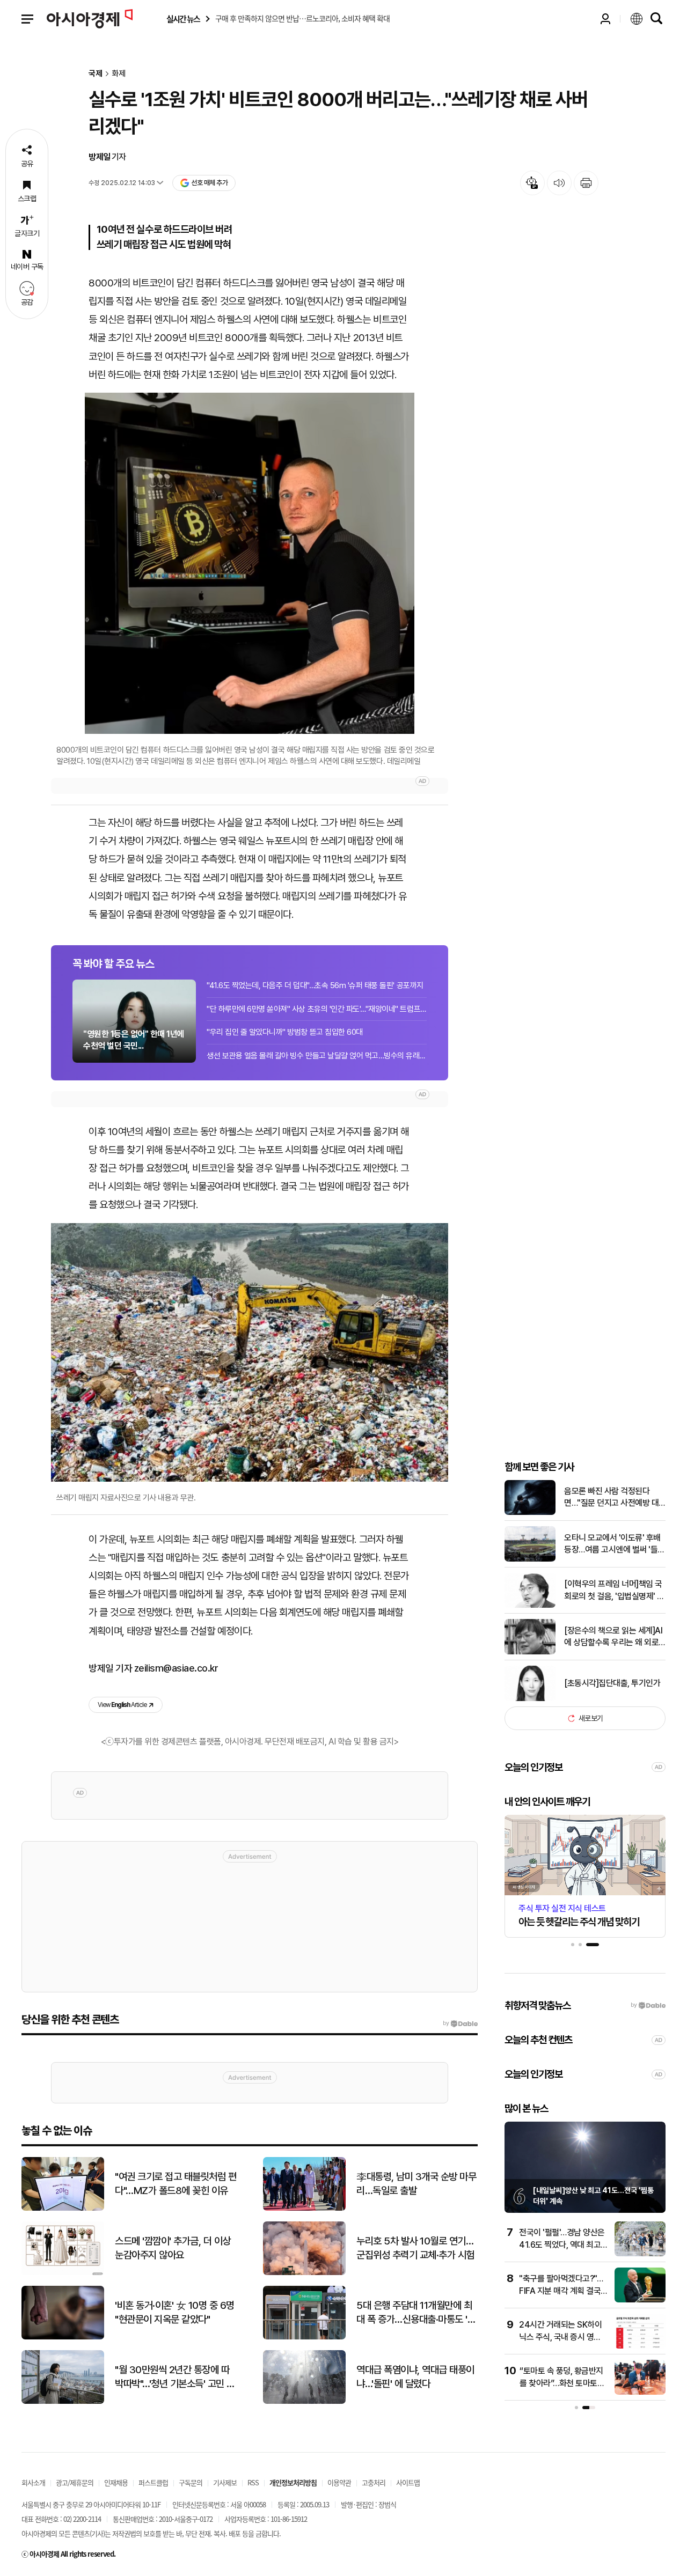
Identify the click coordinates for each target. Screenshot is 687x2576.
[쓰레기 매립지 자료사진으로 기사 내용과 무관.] (250, 1353)
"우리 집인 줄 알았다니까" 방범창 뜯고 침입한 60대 (285, 1032)
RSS (253, 2482)
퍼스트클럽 (153, 2482)
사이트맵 (408, 2482)
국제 (96, 74)
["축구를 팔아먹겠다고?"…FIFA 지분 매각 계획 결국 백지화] (640, 2300)
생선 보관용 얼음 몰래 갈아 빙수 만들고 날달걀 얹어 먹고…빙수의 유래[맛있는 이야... (317, 1056)
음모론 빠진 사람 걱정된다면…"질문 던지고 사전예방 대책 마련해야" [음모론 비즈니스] (615, 1498)
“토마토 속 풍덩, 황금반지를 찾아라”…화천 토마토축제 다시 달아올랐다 (562, 2383)
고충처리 (374, 2482)
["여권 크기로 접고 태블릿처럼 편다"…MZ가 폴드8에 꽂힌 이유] (63, 2208)
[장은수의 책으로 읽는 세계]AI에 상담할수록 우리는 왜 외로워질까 (613, 1637)
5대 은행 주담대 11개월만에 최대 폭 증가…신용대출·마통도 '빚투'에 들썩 (416, 2313)
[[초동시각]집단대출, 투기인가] (530, 1699)
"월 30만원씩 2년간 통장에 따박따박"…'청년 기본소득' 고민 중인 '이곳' (175, 2378)
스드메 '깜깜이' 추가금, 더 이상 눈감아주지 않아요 (173, 2248)
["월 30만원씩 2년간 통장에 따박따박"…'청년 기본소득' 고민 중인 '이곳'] (63, 2401)
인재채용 (116, 2482)
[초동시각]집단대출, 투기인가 (612, 1683)
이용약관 (339, 2482)
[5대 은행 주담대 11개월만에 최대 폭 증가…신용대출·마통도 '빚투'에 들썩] (304, 2337)
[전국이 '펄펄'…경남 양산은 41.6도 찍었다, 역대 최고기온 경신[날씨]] (640, 2254)
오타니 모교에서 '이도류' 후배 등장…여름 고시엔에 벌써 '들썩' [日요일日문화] (612, 1544)
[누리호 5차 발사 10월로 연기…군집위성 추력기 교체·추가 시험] (304, 2273)
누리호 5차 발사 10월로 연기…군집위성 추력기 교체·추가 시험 (415, 2248)
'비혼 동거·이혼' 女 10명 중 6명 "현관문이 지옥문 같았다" (175, 2313)
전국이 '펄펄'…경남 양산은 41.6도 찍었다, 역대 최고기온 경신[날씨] (562, 2244)
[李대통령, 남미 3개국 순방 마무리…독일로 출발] (304, 2208)
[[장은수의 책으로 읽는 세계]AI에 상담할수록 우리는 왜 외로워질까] (530, 1652)
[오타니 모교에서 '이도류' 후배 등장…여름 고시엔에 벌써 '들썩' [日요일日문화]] (530, 1559)
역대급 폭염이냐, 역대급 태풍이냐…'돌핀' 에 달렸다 (415, 2377)
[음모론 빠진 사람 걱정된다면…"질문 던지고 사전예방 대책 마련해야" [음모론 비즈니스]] (530, 1513)
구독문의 (191, 2482)
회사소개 (33, 2482)
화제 (119, 74)
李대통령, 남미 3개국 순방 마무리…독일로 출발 (416, 2184)
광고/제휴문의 (75, 2482)
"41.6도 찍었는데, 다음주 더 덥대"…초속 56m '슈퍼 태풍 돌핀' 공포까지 (315, 985)
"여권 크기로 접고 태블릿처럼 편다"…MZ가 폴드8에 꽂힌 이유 (176, 2184)
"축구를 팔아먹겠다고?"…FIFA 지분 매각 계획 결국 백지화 (561, 2291)
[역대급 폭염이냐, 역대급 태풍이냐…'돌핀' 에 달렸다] (304, 2401)
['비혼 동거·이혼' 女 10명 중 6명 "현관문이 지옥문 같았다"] (63, 2337)
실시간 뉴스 (183, 19)
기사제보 (225, 2482)
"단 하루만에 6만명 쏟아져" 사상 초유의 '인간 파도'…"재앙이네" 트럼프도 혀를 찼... (317, 1009)
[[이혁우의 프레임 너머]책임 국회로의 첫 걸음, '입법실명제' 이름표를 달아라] (530, 1605)
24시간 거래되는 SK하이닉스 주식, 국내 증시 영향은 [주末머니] (560, 2337)
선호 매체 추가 (209, 183)
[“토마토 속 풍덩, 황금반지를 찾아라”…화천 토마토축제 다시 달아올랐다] (640, 2392)
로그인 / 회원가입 (605, 19)
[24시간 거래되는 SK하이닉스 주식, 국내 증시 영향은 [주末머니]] (640, 2346)
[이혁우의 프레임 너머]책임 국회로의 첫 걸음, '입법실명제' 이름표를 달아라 (614, 1591)
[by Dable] (460, 2023)
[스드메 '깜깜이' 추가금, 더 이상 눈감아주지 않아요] (63, 2273)
